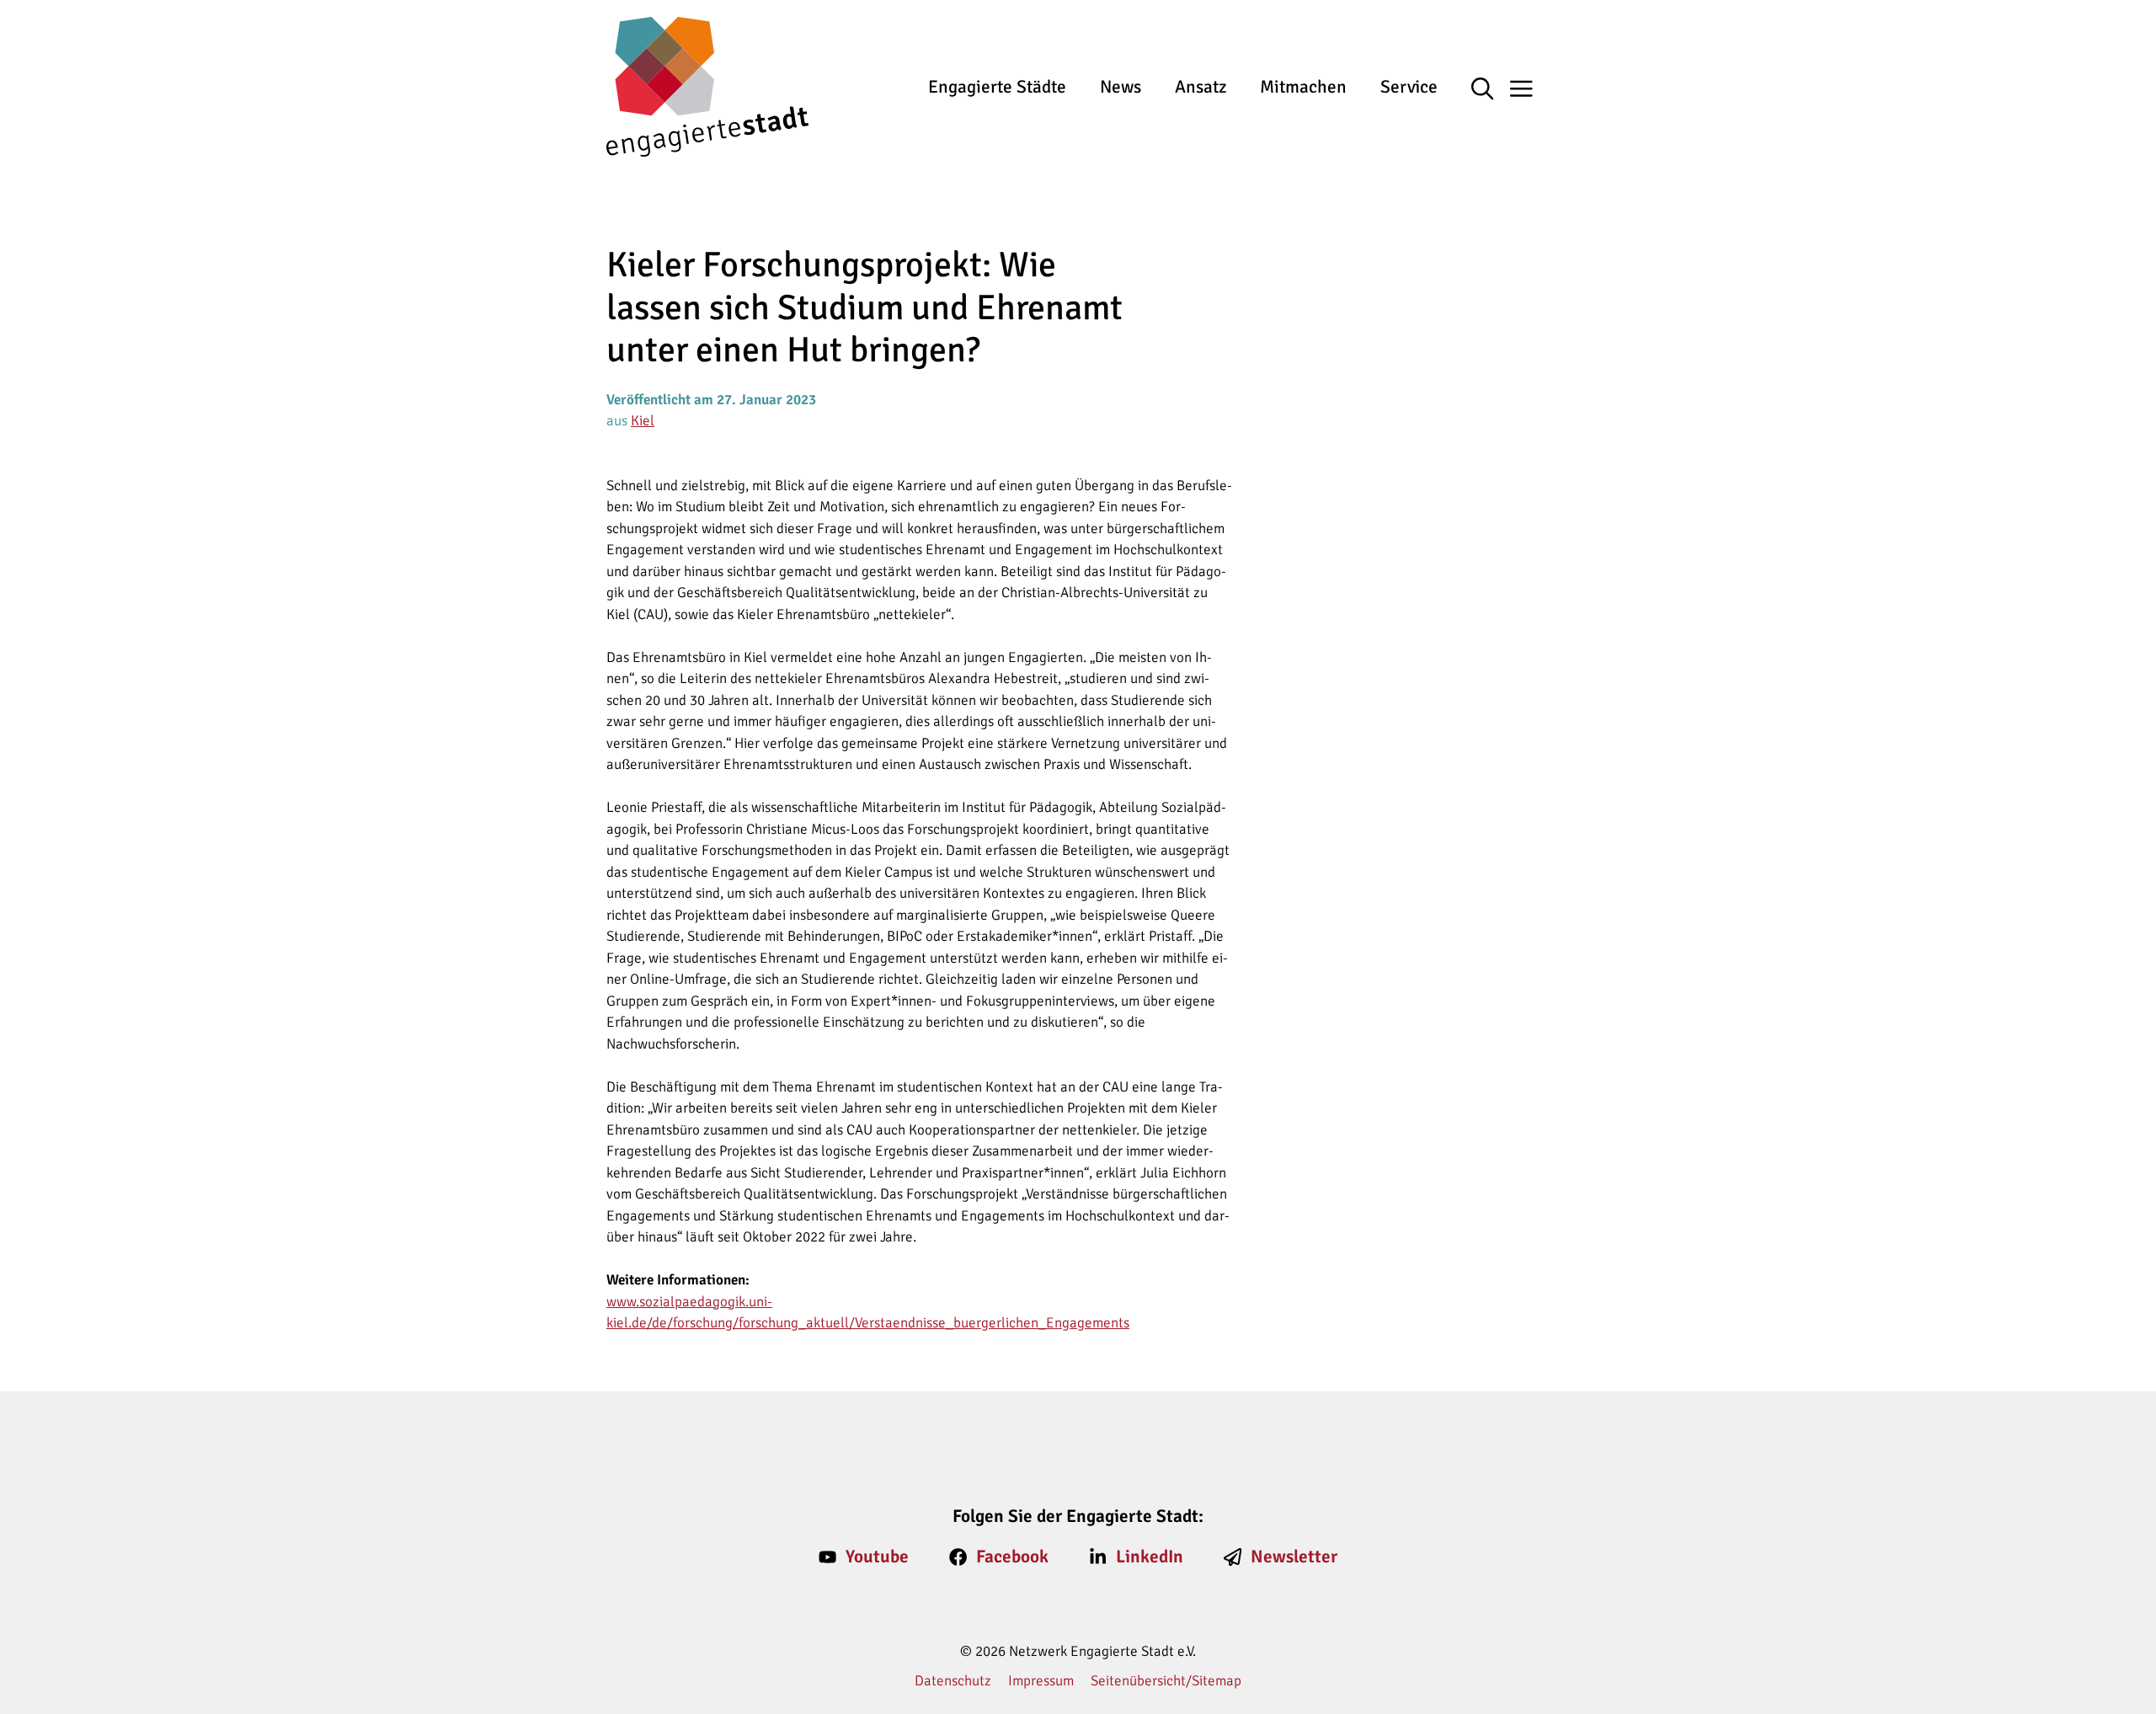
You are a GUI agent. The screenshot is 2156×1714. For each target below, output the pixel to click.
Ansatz (1201, 87)
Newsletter (1294, 1556)
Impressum (1041, 1681)
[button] (1491, 90)
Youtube (877, 1556)
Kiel (643, 421)
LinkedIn (1150, 1556)
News (1121, 87)
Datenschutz (953, 1681)
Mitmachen (1303, 87)
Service (1409, 87)
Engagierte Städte (997, 87)
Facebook (1012, 1556)
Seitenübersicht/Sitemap (1166, 1681)
